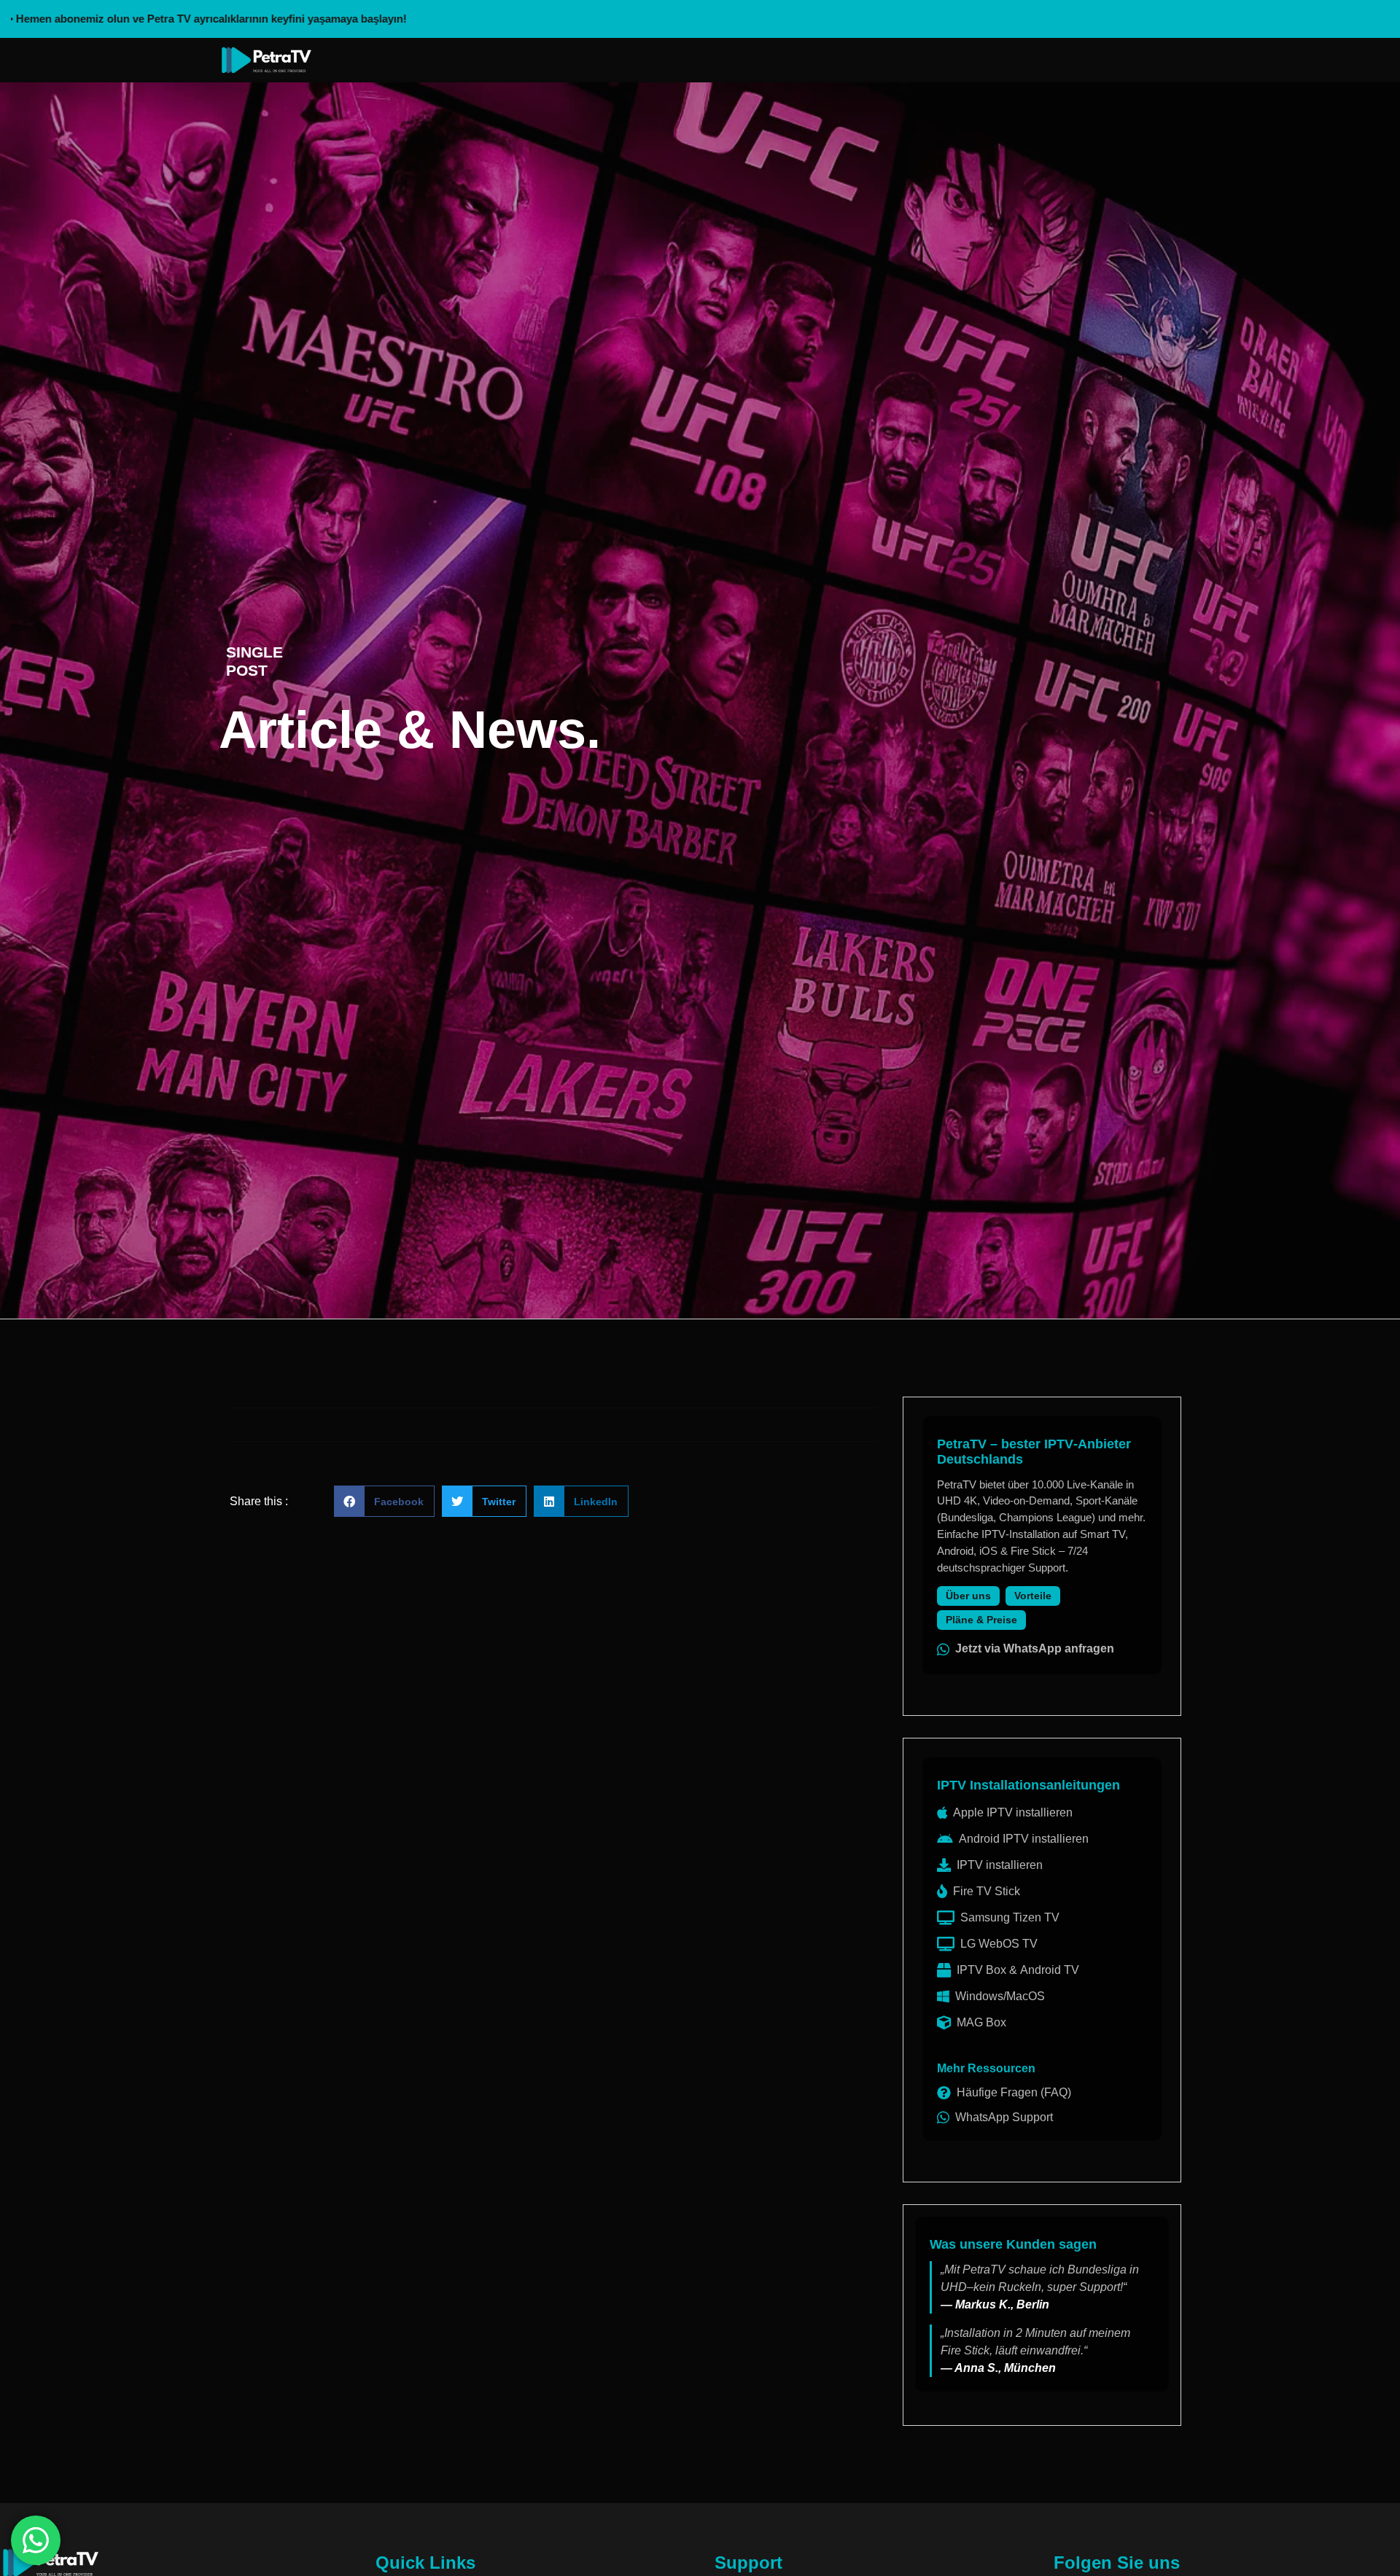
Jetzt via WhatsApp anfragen (1035, 1648)
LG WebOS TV (999, 1944)
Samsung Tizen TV (1010, 1917)
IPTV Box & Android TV (1018, 1970)
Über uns (968, 1596)
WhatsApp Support (1004, 2117)
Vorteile (1033, 1596)
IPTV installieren (1000, 1865)
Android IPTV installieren (1024, 1839)
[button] (384, 1501)
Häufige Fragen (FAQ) (1014, 2092)
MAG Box (981, 2022)
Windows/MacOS (1000, 1996)
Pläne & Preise (981, 1620)
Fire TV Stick (987, 1891)
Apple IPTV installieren (1013, 1812)
